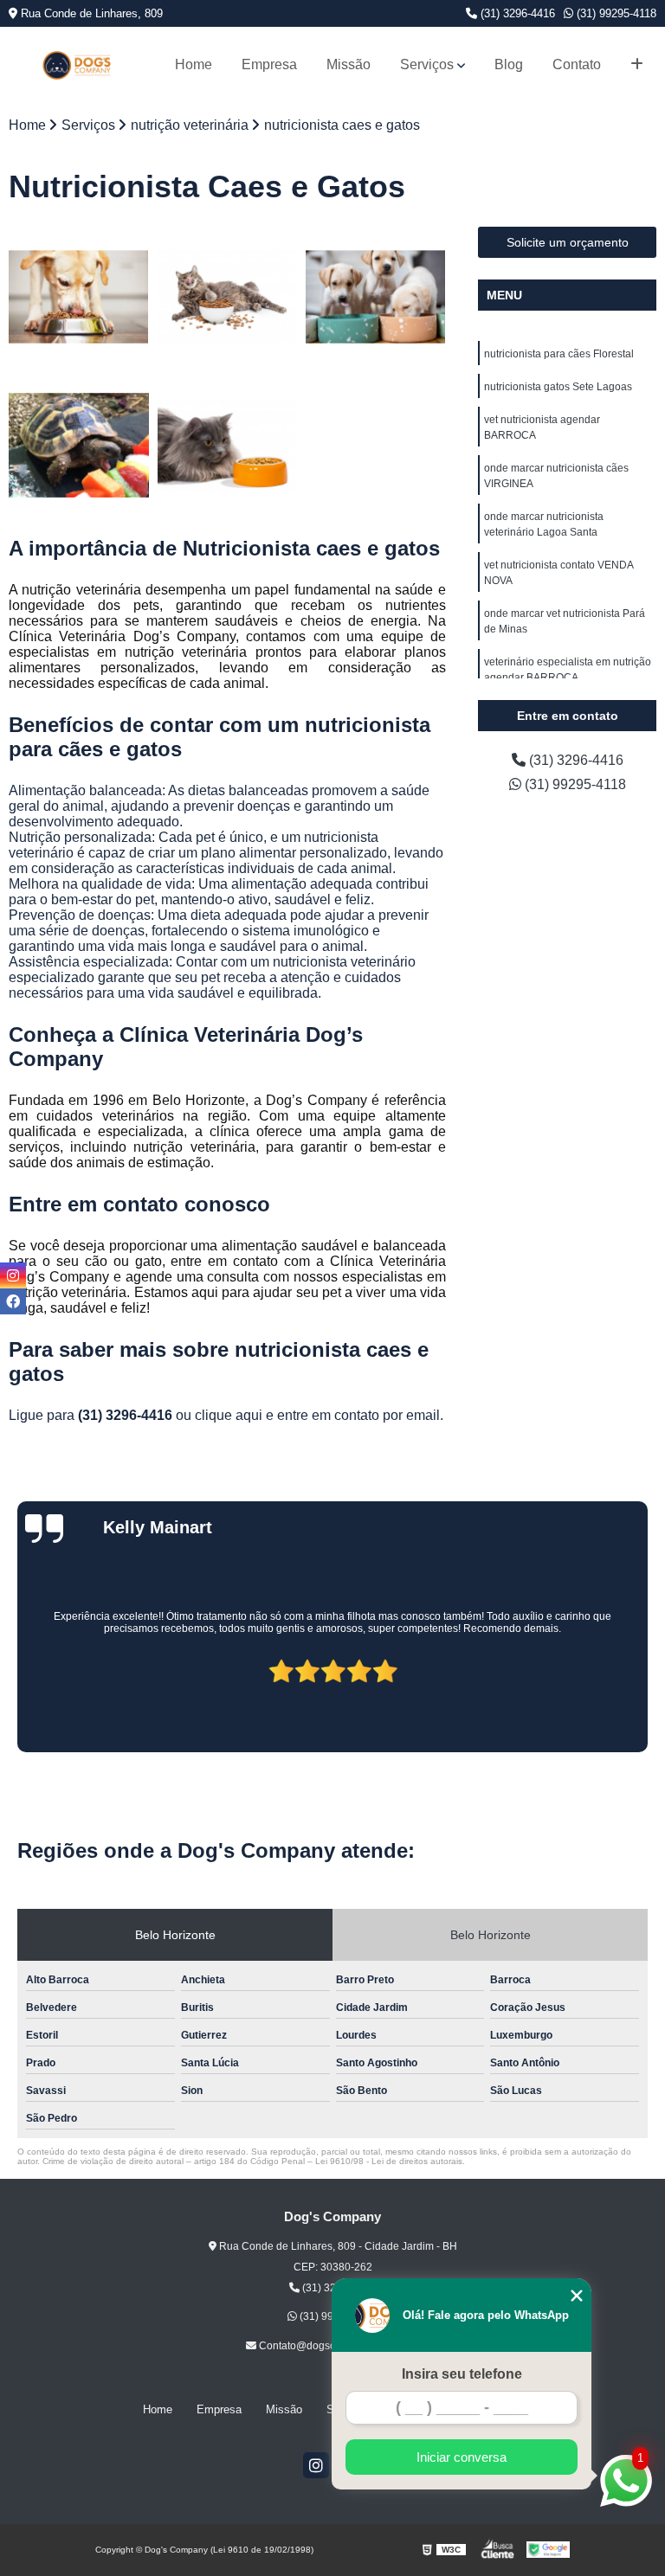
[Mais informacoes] (637, 65)
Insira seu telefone (462, 2374)
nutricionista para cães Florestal (559, 354)
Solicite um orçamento (568, 242)
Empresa (269, 64)
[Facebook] (13, 1301)
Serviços (427, 64)
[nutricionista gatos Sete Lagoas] (228, 297)
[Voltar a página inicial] (77, 65)
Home (194, 64)
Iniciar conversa (462, 2457)
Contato (577, 64)
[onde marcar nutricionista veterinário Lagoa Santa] (228, 446)
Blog (509, 64)
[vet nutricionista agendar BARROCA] (376, 297)
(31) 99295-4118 (615, 13)
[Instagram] (316, 2465)
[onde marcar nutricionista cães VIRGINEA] (79, 446)
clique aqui (229, 1415)
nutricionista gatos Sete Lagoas (558, 387)
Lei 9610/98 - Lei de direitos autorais (389, 2161)
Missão (349, 64)
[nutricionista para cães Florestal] (79, 297)
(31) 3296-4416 (516, 13)
